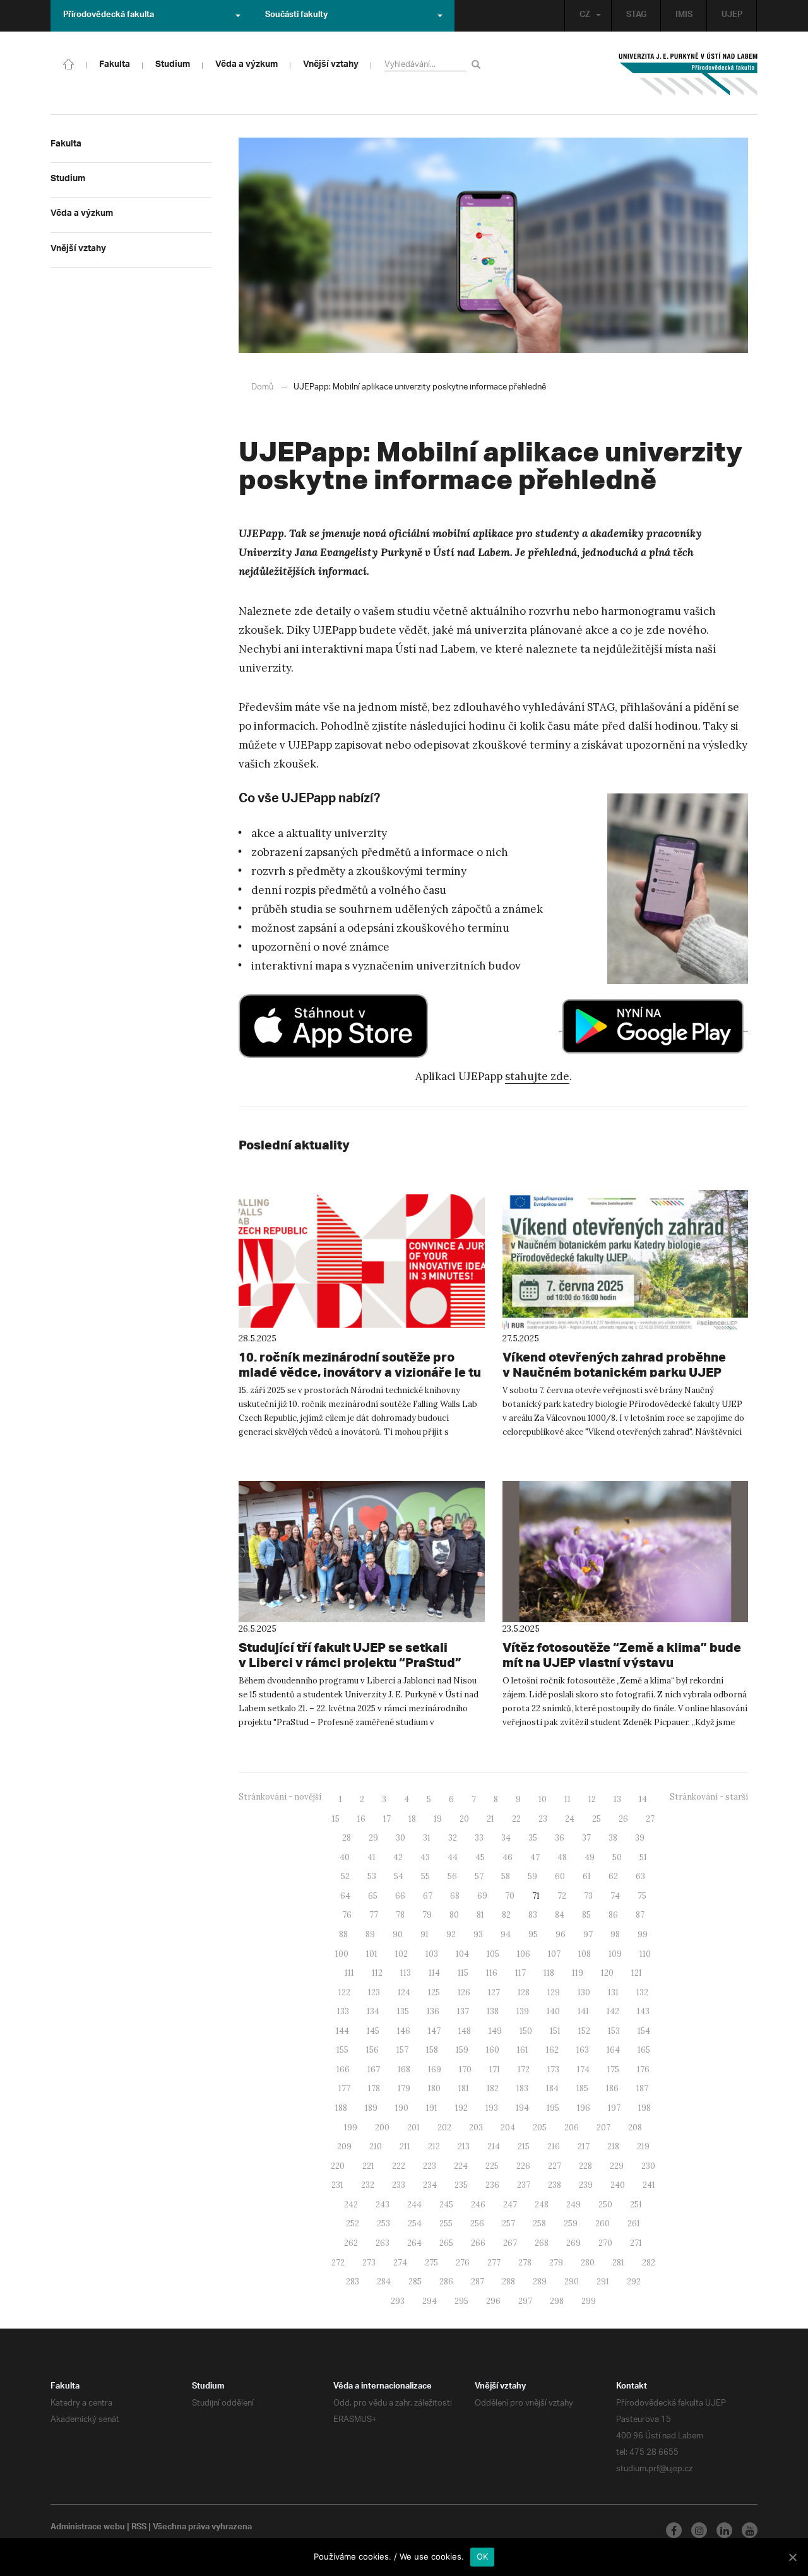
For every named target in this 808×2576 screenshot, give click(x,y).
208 (635, 2128)
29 (373, 1838)
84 (560, 1915)
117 (520, 1973)
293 (398, 2301)
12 (592, 1799)
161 (523, 2050)
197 (614, 2108)
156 (372, 2050)
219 (643, 2146)
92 (451, 1934)
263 (383, 2243)
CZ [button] (585, 16)
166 (343, 2069)
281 (618, 2263)
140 (553, 2011)
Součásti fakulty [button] (296, 16)
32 (453, 1838)
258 (539, 2223)
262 (351, 2243)
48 (562, 1857)
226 (523, 2166)
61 (587, 1876)
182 (493, 2088)
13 (617, 1799)
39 (640, 1838)
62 (613, 1876)
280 (588, 2263)
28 (347, 1838)
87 (640, 1915)
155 (342, 2050)
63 (640, 1876)
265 (446, 2243)
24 (570, 1819)
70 (510, 1896)
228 (585, 2166)
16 (361, 1819)
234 (430, 2185)
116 (492, 1973)
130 (584, 1992)
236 (492, 2185)
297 (525, 2301)
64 (345, 1896)
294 (430, 2301)
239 (586, 2185)
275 (431, 2263)
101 (372, 1954)
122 (344, 1992)
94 (506, 1934)
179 (404, 2088)
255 (446, 2223)
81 (480, 1915)
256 (477, 2223)
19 (438, 1819)
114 (434, 1973)
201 (413, 2128)
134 (373, 2011)
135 (403, 2011)
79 (427, 1915)
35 (533, 1838)
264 (414, 2243)
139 (523, 2011)
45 (480, 1857)
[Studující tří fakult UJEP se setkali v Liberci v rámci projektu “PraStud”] (362, 1552)
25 (597, 1819)
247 (510, 2205)
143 (643, 2011)
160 (493, 2050)
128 (524, 1992)
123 (374, 1992)
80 (454, 1915)
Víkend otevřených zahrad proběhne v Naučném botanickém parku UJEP (614, 1364)
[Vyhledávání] (478, 64)
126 (464, 1992)
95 (533, 1934)
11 (567, 1799)
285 (415, 2282)
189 (371, 2108)
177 (344, 2088)
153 (614, 2031)
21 (490, 1819)
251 (636, 2205)
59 (532, 1876)
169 (435, 2069)
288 (508, 2282)
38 (613, 1838)
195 (553, 2108)
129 (554, 1992)
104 (462, 1954)
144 (342, 2031)
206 (572, 2128)
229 (617, 2166)
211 (405, 2146)
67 (428, 1896)
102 (401, 1954)
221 (368, 2166)
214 (494, 2146)
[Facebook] (674, 2530)
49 (590, 1857)
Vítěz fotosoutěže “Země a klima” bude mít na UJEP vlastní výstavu (622, 1655)
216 (554, 2146)
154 (644, 2031)
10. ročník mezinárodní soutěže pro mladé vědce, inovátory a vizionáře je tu (360, 1364)
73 (588, 1896)
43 (425, 1857)
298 (557, 2301)
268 (542, 2243)
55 (425, 1876)
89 (370, 1934)
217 (584, 2146)
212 (434, 2146)
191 (432, 2108)
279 (556, 2263)
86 (613, 1915)
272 (338, 2263)
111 (349, 1973)
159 (462, 2050)
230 (648, 2166)
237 (524, 2185)
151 (555, 2031)
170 (465, 2069)
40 (345, 1857)
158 (432, 2050)
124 (404, 1992)
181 (464, 2088)
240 (618, 2185)
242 (351, 2205)
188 (341, 2108)
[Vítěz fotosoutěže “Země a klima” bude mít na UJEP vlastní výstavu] (626, 1552)
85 (586, 1915)
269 (573, 2243)
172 (524, 2069)
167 (374, 2069)
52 (345, 1876)
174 (583, 2069)
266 (478, 2243)
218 (613, 2146)
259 (571, 2223)
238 (555, 2185)
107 (554, 1954)
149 (495, 2031)
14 (643, 1799)
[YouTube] (750, 2530)
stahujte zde (537, 1076)
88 (343, 1934)
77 (374, 1915)
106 (524, 1954)
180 (434, 2088)
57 (479, 1876)
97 (588, 1934)
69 (482, 1896)
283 (353, 2282)
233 (399, 2185)
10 (543, 1799)
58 (506, 1876)
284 (384, 2282)
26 (623, 1819)
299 (589, 2301)
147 (434, 2031)
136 (433, 2011)
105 (493, 1954)
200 (382, 2128)
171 (495, 2069)
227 (555, 2166)
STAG (636, 16)
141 (583, 2011)
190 (402, 2108)
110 (645, 1954)
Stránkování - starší (709, 1797)
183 (522, 2088)
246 (478, 2205)
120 (607, 1973)
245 (446, 2205)
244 (414, 2205)
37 (586, 1838)
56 (452, 1876)
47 (535, 1857)
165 (644, 2050)
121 (637, 1973)
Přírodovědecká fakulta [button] (109, 16)
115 (463, 1973)
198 (645, 2108)
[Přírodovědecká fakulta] (69, 63)
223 (430, 2166)
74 (615, 1896)
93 (478, 1934)
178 (374, 2088)
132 (642, 1992)
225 (492, 2166)
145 (373, 2031)
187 (642, 2088)
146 (404, 2031)
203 (476, 2128)
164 (613, 2050)
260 (603, 2223)
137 (463, 2011)
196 (584, 2108)
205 (540, 2128)
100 (342, 1954)
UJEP (732, 16)
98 (615, 1934)
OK (483, 2556)
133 (343, 2011)
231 (337, 2185)
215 (524, 2146)
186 (612, 2088)
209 (344, 2146)
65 (373, 1896)
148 (465, 2031)
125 (434, 1992)
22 (516, 1819)
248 (542, 2205)
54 (399, 1876)
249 (573, 2205)
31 (427, 1838)
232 (368, 2185)
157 (402, 2050)
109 (615, 1954)
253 (383, 2223)
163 (583, 2050)
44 (453, 1857)
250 (605, 2205)
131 (613, 1992)
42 (398, 1857)
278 (525, 2263)
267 (510, 2243)
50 (617, 1857)
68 (455, 1896)
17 (387, 1819)
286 (446, 2282)
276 (463, 2263)
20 (464, 1819)
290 (572, 2282)
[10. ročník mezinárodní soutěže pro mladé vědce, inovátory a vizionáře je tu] (362, 1261)
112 (377, 1973)
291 (603, 2282)
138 (493, 2011)
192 (461, 2108)
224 (461, 2166)
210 (376, 2146)
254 (415, 2223)
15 (336, 1819)
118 (549, 1973)
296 (493, 2301)
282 (649, 2263)
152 (584, 2031)
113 (406, 1973)
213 (464, 2146)
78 (400, 1915)
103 (432, 1954)
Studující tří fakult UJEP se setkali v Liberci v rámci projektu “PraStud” (350, 1655)
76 (347, 1915)
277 (494, 2263)
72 (562, 1896)
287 (478, 2282)
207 (603, 2128)
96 (561, 1934)
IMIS (684, 16)
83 (533, 1915)
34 (506, 1838)
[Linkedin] (724, 2530)
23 (543, 1819)
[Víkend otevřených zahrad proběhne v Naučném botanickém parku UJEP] (626, 1261)
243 (383, 2205)
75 (642, 1896)
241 (649, 2185)
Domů (262, 387)
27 (650, 1819)
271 (636, 2243)
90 (398, 1934)
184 (552, 2088)
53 (372, 1876)
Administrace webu (88, 2528)
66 (400, 1896)
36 (560, 1838)
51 (643, 1857)
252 (353, 2223)
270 (605, 2243)
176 (643, 2069)
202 (444, 2128)
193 (492, 2108)
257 (508, 2223)
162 (552, 2050)
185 (582, 2088)
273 (369, 2263)
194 (522, 2108)
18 (412, 1819)
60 (560, 1876)
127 (494, 1992)
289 (540, 2282)
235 (461, 2185)
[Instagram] (699, 2530)
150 (526, 2031)
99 (643, 1934)
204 (508, 2128)
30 (401, 1838)
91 (425, 1934)
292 (634, 2282)
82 (506, 1915)
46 (508, 1857)
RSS (139, 2528)
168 (404, 2069)
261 (634, 2223)
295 (461, 2301)
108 (585, 1954)
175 (613, 2069)
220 (338, 2166)
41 (371, 1857)
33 (479, 1838)
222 (399, 2166)
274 (400, 2263)
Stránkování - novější (280, 1797)
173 (553, 2069)
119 (578, 1973)
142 (613, 2011)
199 (351, 2128)
